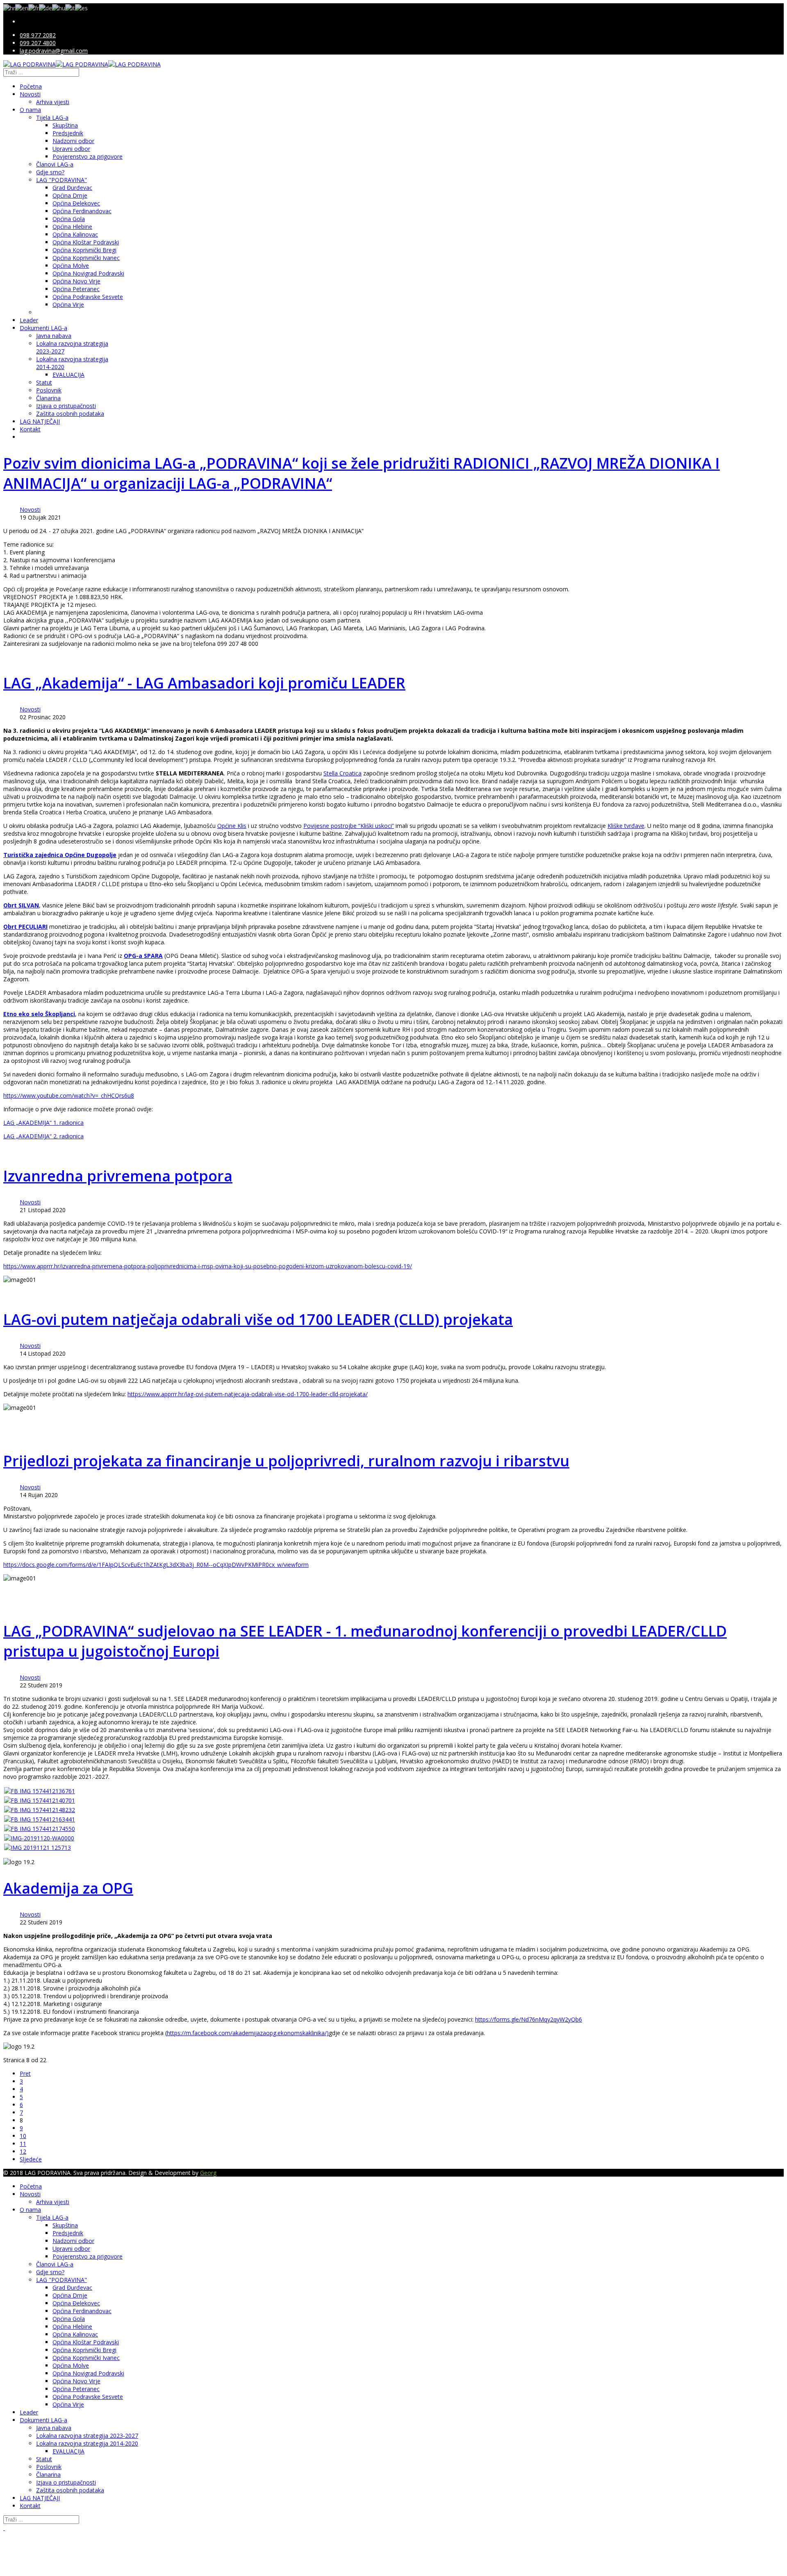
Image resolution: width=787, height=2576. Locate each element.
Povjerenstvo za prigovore (88, 156)
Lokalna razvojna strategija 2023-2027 (87, 2436)
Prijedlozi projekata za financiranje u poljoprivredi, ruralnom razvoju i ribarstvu (286, 1461)
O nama (30, 110)
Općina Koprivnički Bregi (84, 250)
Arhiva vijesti (53, 102)
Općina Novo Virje (76, 281)
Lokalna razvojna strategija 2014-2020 (87, 2443)
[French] (34, 7)
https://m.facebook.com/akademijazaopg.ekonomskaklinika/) (248, 2033)
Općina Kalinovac (75, 234)
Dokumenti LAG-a (43, 328)
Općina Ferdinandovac (82, 211)
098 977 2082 (38, 35)
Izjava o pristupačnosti (66, 406)
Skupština (65, 125)
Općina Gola (69, 219)
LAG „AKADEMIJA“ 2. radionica (43, 1136)
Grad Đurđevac (72, 188)
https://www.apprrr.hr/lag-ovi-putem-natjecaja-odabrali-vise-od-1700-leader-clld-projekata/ (248, 1394)
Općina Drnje (70, 195)
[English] (22, 7)
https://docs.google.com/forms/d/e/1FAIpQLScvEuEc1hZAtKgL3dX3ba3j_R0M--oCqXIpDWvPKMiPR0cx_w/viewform (156, 1565)
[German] (45, 7)
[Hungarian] (59, 7)
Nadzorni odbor (73, 141)
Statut (44, 382)
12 (23, 2151)
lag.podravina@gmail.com (54, 51)
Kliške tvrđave (626, 826)
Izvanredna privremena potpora (118, 1176)
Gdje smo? (50, 172)
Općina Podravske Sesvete (88, 297)
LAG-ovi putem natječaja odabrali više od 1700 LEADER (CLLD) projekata (258, 1319)
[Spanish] (81, 7)
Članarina (48, 398)
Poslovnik (49, 390)
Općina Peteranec (76, 289)
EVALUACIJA (68, 375)
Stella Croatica (342, 773)
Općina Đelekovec (76, 203)
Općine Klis (232, 826)
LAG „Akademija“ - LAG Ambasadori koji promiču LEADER (204, 683)
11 (23, 2144)
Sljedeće (31, 2159)
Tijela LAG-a (52, 117)
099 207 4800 (38, 43)
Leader (29, 320)
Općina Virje (68, 304)
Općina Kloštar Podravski (86, 242)
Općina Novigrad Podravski (88, 273)
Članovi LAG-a (55, 164)
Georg (208, 2173)
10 (23, 2136)
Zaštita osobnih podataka (70, 414)
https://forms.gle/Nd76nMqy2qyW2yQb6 (529, 2019)
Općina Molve (71, 266)
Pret (25, 2073)
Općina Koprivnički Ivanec (86, 258)
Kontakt (30, 429)
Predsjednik (68, 133)
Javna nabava (54, 336)
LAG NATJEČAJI (40, 421)
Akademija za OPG (68, 1888)
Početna (31, 86)
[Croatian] (9, 7)
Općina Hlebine (72, 227)
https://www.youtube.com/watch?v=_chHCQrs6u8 (69, 1095)
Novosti (30, 94)
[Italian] (70, 7)
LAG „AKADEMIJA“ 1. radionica (43, 1123)
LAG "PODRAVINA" (61, 180)
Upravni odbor (71, 149)
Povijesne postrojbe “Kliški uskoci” (349, 826)
